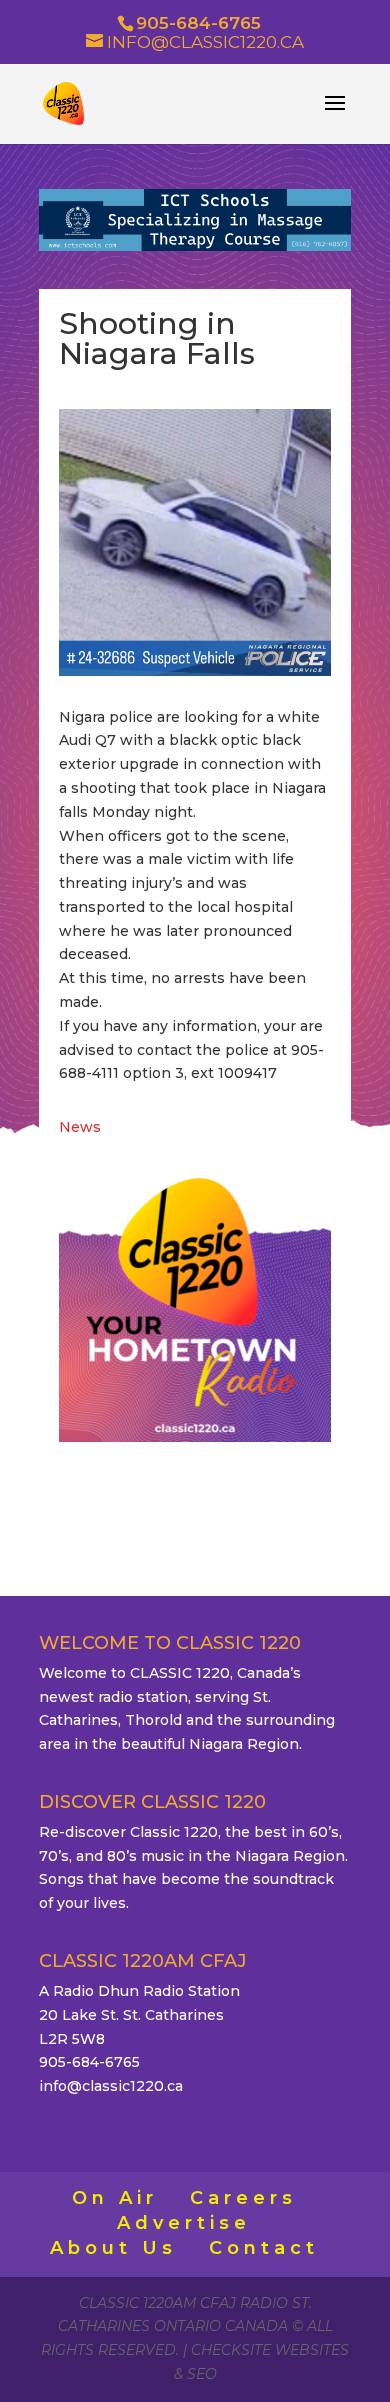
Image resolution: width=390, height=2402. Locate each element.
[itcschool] (195, 246)
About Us (113, 2248)
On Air (115, 2198)
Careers (243, 2198)
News (80, 1127)
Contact (264, 2248)
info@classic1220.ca (111, 2086)
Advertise (184, 2223)
